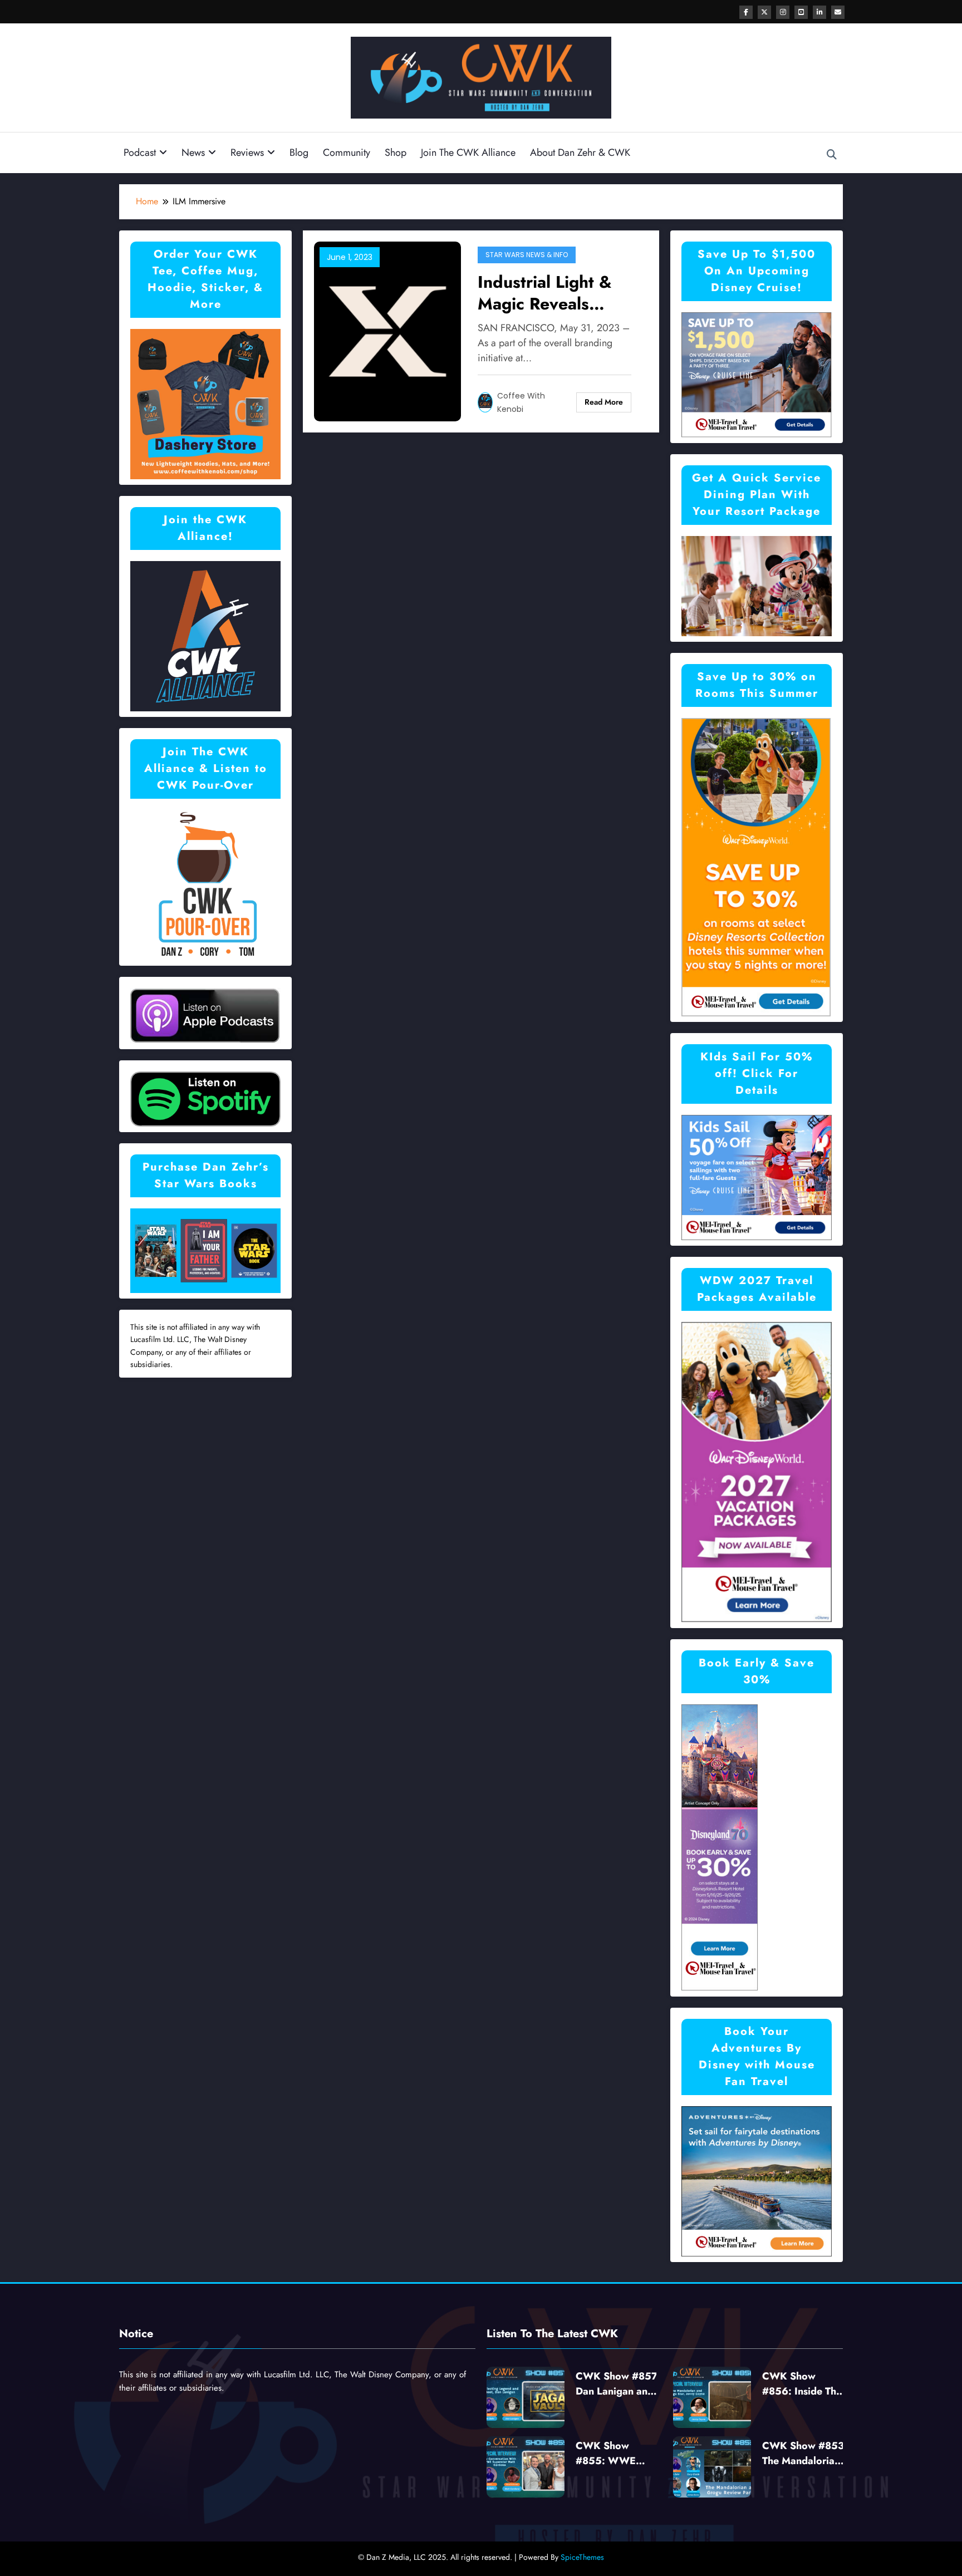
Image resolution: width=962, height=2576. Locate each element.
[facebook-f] (746, 12)
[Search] (832, 155)
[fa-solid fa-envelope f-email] (838, 12)
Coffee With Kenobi (521, 402)
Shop (396, 153)
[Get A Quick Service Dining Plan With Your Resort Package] (757, 585)
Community (347, 153)
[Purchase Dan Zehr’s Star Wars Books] (205, 1250)
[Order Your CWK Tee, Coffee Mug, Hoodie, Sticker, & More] (205, 403)
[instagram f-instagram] (783, 12)
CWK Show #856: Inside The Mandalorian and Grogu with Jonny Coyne (803, 2384)
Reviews (247, 153)
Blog (299, 153)
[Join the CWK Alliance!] (205, 635)
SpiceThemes (582, 2557)
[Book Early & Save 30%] (720, 1847)
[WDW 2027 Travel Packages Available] (757, 1471)
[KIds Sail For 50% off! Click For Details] (757, 1176)
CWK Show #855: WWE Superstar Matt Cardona (610, 2454)
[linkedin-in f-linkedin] (819, 12)
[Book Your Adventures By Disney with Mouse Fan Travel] (757, 2181)
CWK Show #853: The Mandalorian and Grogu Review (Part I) (805, 2454)
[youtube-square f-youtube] (801, 12)
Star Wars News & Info (527, 255)
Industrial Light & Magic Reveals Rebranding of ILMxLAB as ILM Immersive (545, 293)
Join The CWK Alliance (468, 153)
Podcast (140, 153)
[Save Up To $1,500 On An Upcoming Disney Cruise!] (757, 374)
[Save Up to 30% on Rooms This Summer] (756, 866)
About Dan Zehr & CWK (580, 153)
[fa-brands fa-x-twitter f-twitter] (764, 12)
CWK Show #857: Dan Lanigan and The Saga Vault (618, 2384)
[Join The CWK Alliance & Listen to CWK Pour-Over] (205, 884)
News (193, 153)
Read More (604, 402)
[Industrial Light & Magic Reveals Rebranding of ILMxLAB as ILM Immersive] (387, 330)
